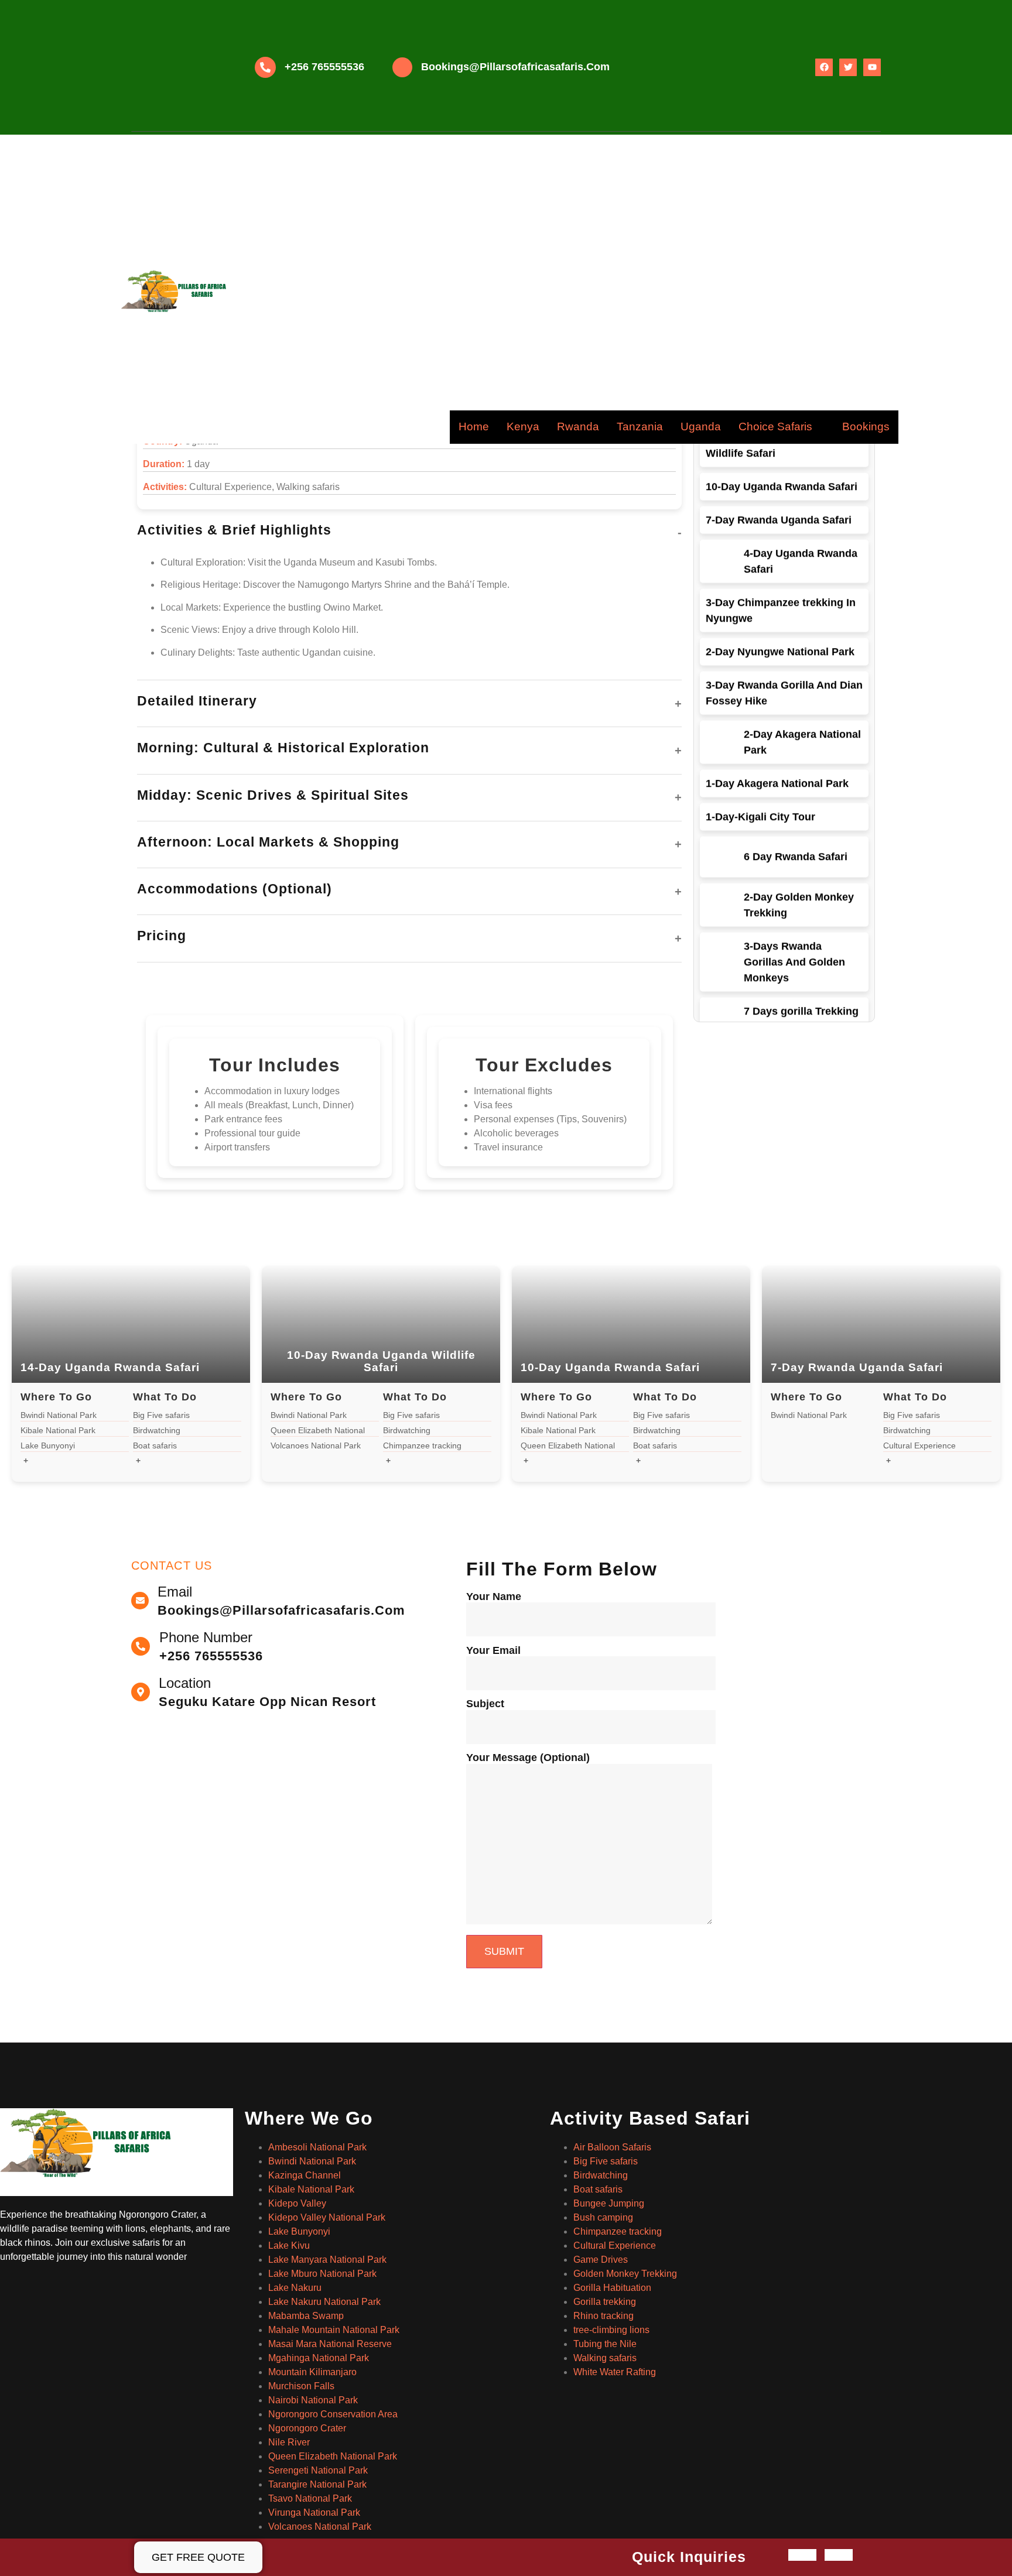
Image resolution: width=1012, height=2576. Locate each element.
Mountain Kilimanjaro (312, 2372)
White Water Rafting (615, 2372)
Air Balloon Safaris (612, 2147)
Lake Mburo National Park (322, 2274)
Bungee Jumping (609, 2203)
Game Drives (601, 2260)
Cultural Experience (615, 2246)
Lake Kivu (289, 2246)
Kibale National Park (311, 2189)
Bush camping (603, 2217)
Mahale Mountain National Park (334, 2330)
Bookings (866, 427)
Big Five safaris (606, 2161)
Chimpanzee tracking (618, 2231)
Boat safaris (598, 2189)
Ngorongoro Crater (307, 2428)
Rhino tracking (604, 2316)
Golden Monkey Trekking (625, 2274)
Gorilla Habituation (612, 2288)
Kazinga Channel (305, 2175)
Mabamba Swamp (306, 2316)
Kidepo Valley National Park (327, 2217)
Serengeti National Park (318, 2470)
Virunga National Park (314, 2512)
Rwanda (578, 427)
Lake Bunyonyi (299, 2231)
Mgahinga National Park (319, 2358)
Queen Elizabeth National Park (333, 2456)
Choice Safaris (775, 427)
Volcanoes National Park (320, 2527)
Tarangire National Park (317, 2484)
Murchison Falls (301, 2386)
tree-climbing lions (611, 2330)
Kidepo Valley (297, 2203)
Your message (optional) (528, 1758)
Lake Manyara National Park (327, 2260)
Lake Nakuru (295, 2288)
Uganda (701, 427)
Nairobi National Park (313, 2400)
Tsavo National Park (310, 2498)
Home (474, 427)
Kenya (523, 427)
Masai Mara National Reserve (330, 2344)
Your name (494, 1597)
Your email (493, 1651)
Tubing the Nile (605, 2344)
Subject (485, 1704)
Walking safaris (605, 2358)
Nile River (289, 2442)
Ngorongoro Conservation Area (333, 2414)
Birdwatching (601, 2175)
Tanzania (640, 427)
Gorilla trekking (605, 2302)
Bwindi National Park (312, 2161)
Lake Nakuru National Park (324, 2302)
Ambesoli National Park (317, 2147)
